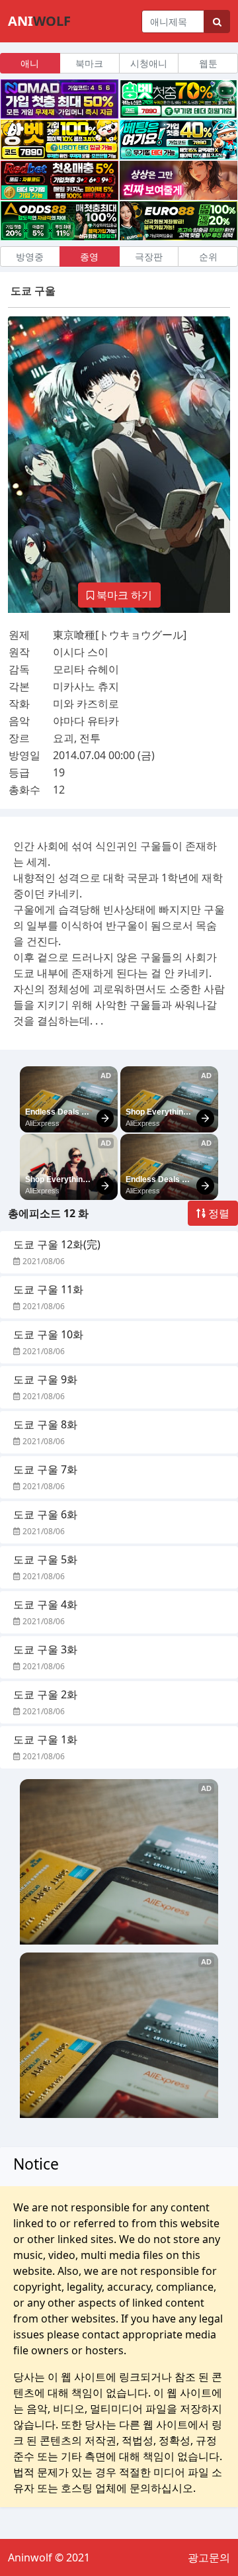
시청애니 (149, 63)
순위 (208, 256)
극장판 (149, 256)
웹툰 (208, 63)
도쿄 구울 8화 (45, 1424)
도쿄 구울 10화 (48, 1334)
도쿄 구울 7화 (45, 1469)
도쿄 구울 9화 (45, 1379)
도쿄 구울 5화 (45, 1559)
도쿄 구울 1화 (45, 1739)
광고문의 (209, 2557)
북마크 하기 (123, 595)
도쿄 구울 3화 (45, 1649)
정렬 (218, 1213)
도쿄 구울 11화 (48, 1289)
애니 (30, 63)
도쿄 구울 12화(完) (57, 1244)
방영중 (30, 256)
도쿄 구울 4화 (45, 1604)
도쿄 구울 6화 (45, 1514)
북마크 (89, 63)
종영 (89, 256)
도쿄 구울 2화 (45, 1694)
